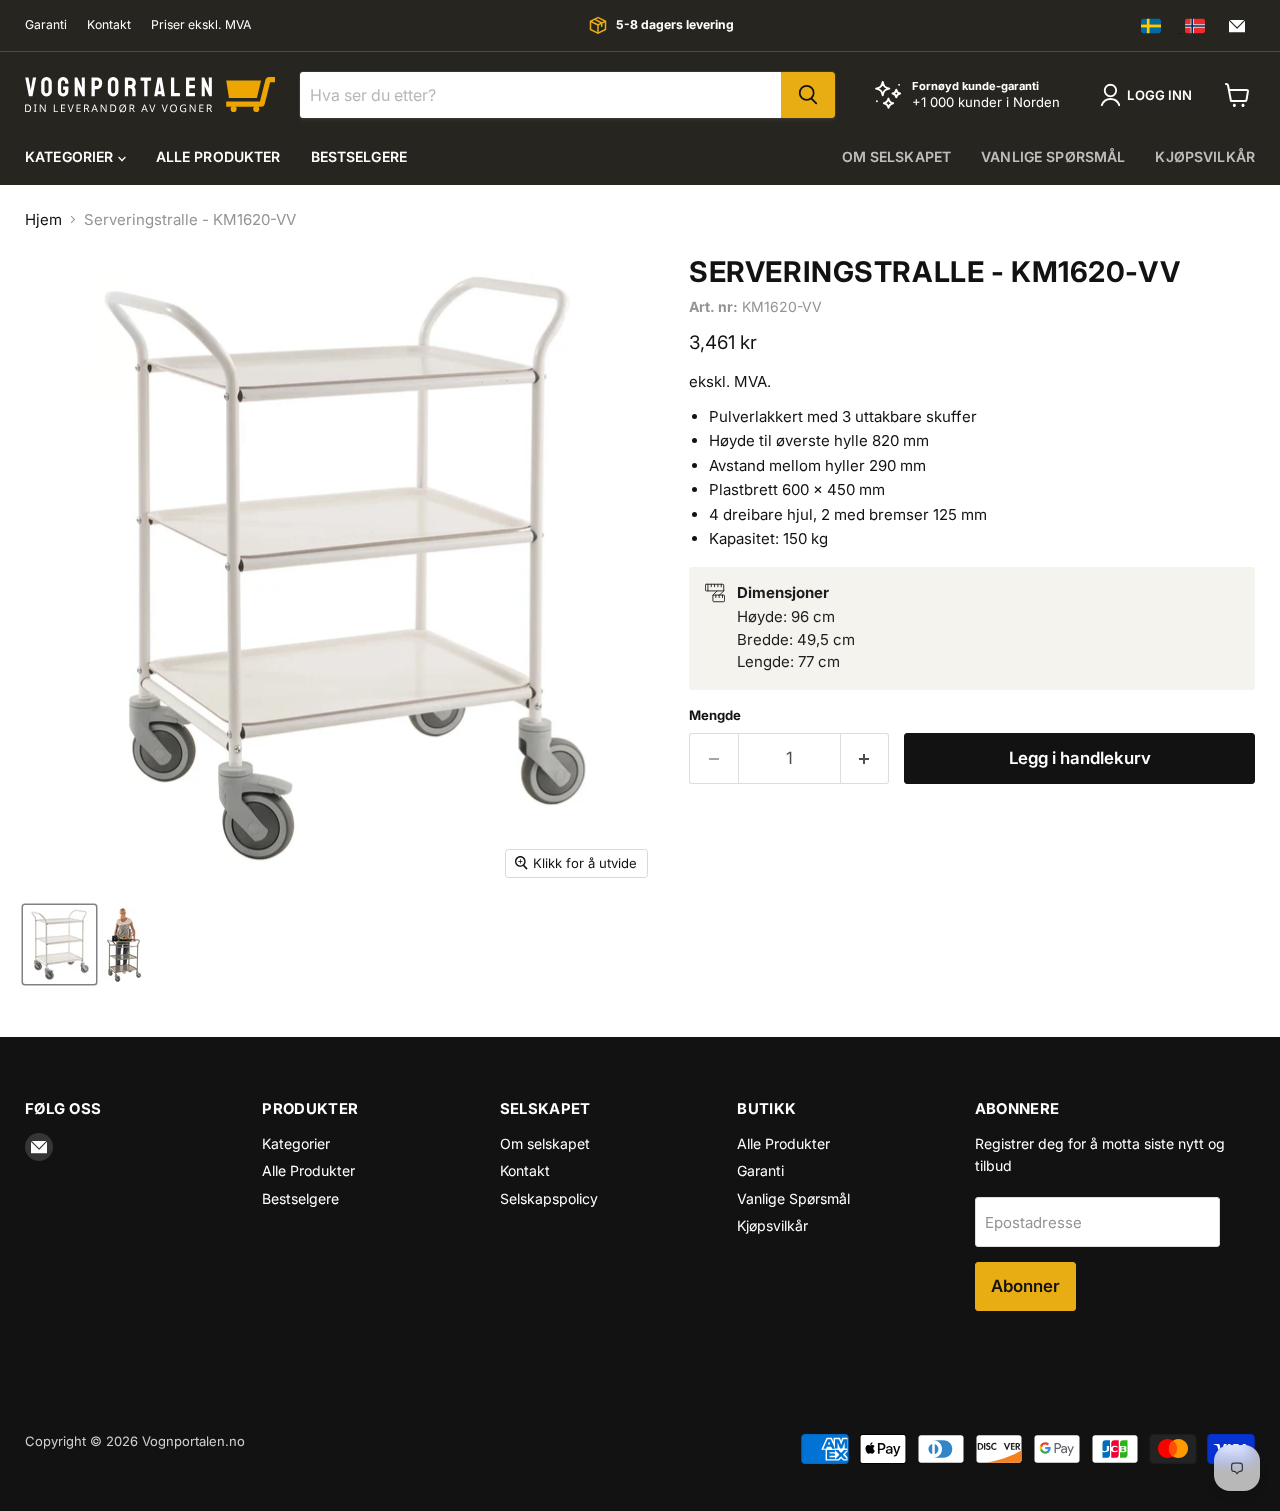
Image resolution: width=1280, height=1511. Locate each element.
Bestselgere (359, 156)
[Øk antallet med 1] (865, 758)
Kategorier (71, 156)
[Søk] (808, 95)
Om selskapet (897, 156)
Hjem (43, 219)
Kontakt (109, 25)
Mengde (715, 715)
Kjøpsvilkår (1205, 156)
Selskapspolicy (549, 1198)
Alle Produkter (218, 156)
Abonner (1025, 1286)
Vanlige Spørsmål (1053, 156)
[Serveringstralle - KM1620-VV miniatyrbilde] (59, 944)
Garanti (46, 25)
